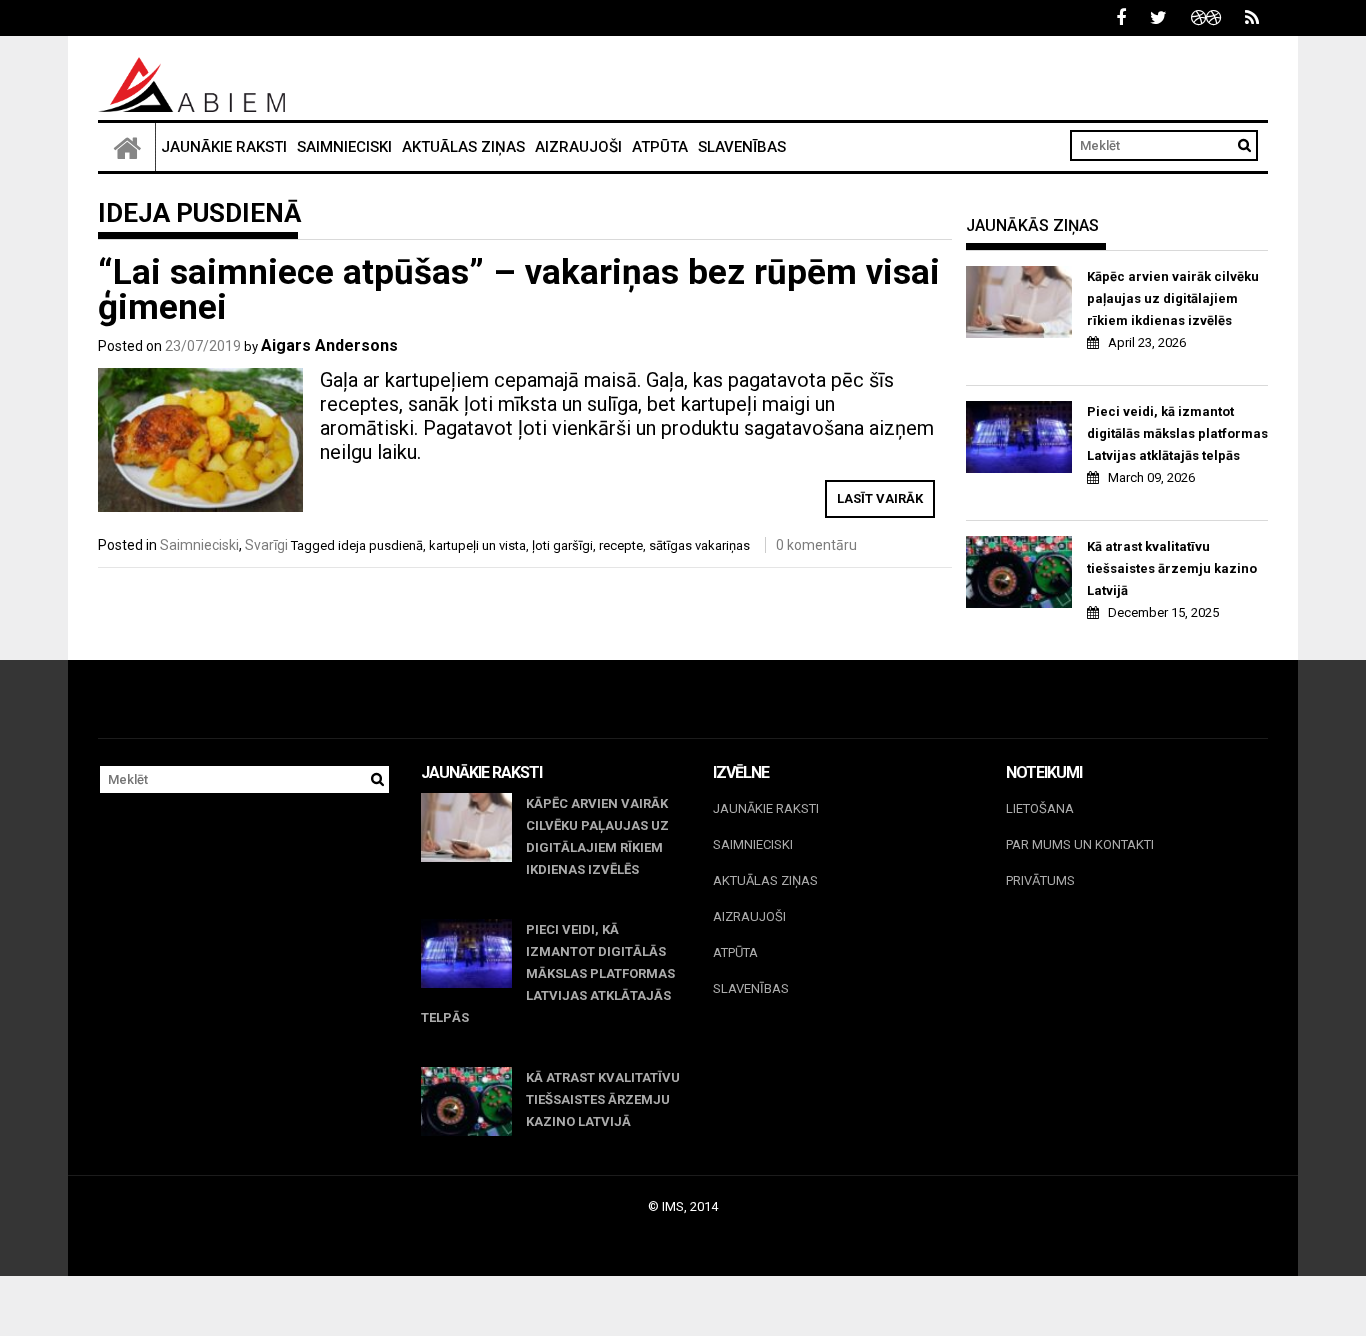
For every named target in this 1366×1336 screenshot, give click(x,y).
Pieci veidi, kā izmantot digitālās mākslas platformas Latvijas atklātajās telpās (1177, 433)
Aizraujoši (578, 147)
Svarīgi (266, 545)
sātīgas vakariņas (699, 545)
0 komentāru (816, 545)
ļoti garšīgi (562, 545)
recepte (621, 545)
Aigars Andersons (329, 345)
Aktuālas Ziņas (463, 147)
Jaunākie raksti (224, 147)
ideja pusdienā (380, 545)
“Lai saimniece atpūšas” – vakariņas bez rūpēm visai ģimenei (519, 290)
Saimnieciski (344, 147)
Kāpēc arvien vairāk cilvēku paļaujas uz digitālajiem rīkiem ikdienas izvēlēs (1173, 298)
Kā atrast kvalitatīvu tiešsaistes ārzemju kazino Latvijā (1172, 568)
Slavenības (742, 147)
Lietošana (1040, 808)
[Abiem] (127, 147)
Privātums (1040, 880)
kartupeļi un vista (477, 545)
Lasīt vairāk (880, 498)
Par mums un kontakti (1080, 844)
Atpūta (660, 147)
